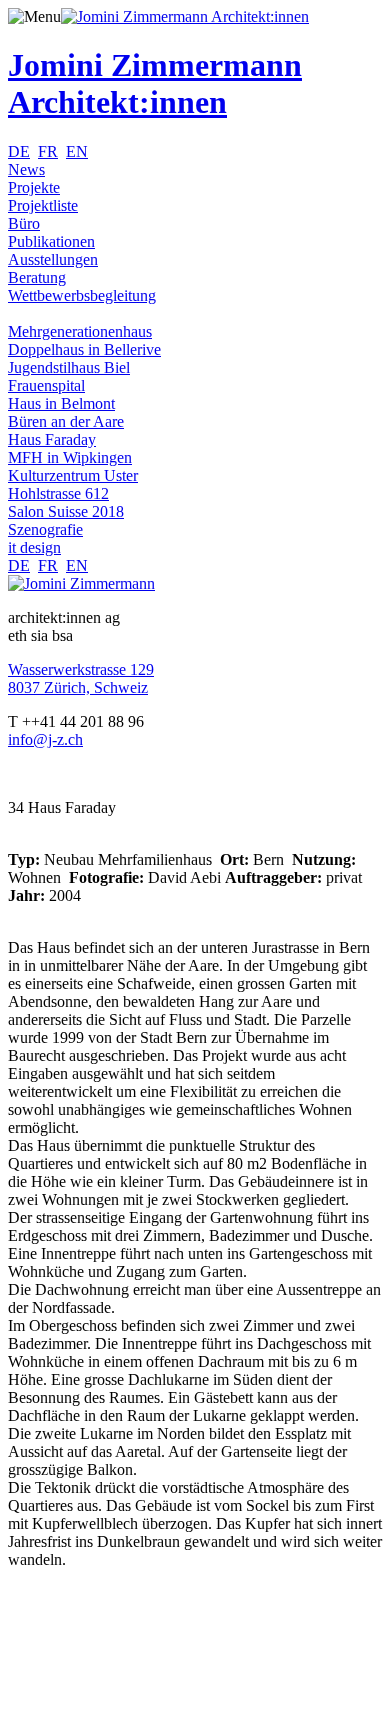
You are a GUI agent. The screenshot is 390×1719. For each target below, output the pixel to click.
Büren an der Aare (66, 421)
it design (34, 547)
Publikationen (51, 241)
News (26, 169)
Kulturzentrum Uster (73, 475)
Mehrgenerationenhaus (80, 331)
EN (77, 151)
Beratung (37, 277)
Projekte (34, 187)
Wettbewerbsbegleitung (82, 295)
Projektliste (43, 205)
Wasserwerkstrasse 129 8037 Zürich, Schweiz (81, 678)
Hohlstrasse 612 (58, 493)
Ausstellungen (53, 259)
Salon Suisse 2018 (66, 511)
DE (19, 151)
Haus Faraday (52, 439)
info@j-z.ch (45, 739)
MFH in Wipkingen (70, 457)
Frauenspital (46, 385)
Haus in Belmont (61, 403)
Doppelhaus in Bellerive (84, 349)
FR (48, 151)
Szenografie (45, 529)
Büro (24, 223)
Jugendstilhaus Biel (69, 367)
